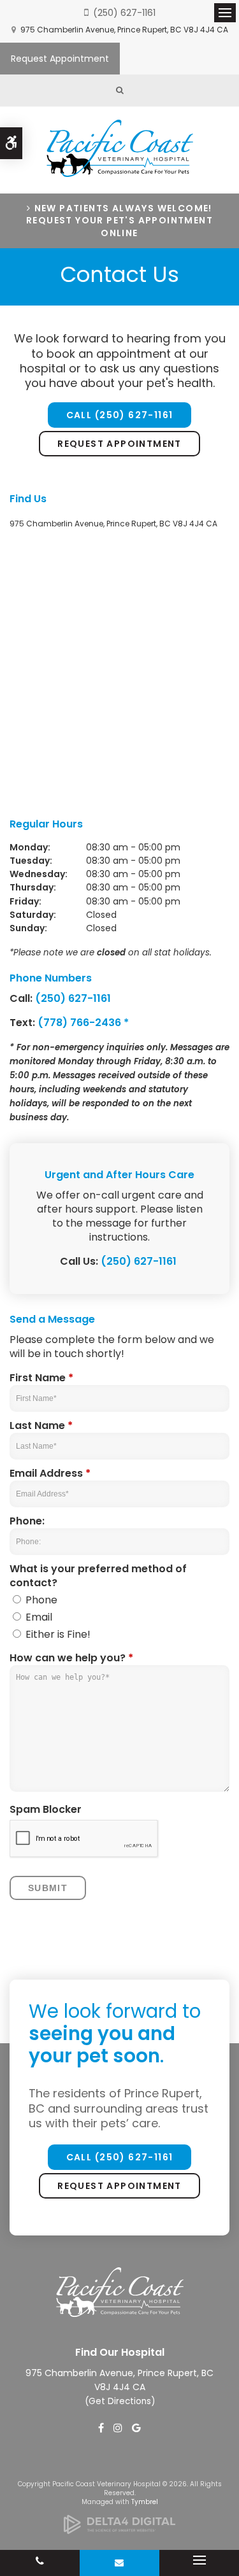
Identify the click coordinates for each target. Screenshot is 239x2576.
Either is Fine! (57, 1635)
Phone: (27, 1521)
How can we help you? (71, 1658)
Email (38, 1617)
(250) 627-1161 (124, 13)
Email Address (50, 1474)
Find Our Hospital (120, 2352)
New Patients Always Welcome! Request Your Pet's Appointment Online (119, 221)
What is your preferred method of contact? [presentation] (98, 1576)
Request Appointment (60, 59)
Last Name (41, 1426)
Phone (40, 1600)
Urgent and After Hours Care (119, 1175)
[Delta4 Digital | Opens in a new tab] (119, 2530)
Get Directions (120, 2401)
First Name (41, 1378)
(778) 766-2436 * (83, 1023)
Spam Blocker (46, 1810)
